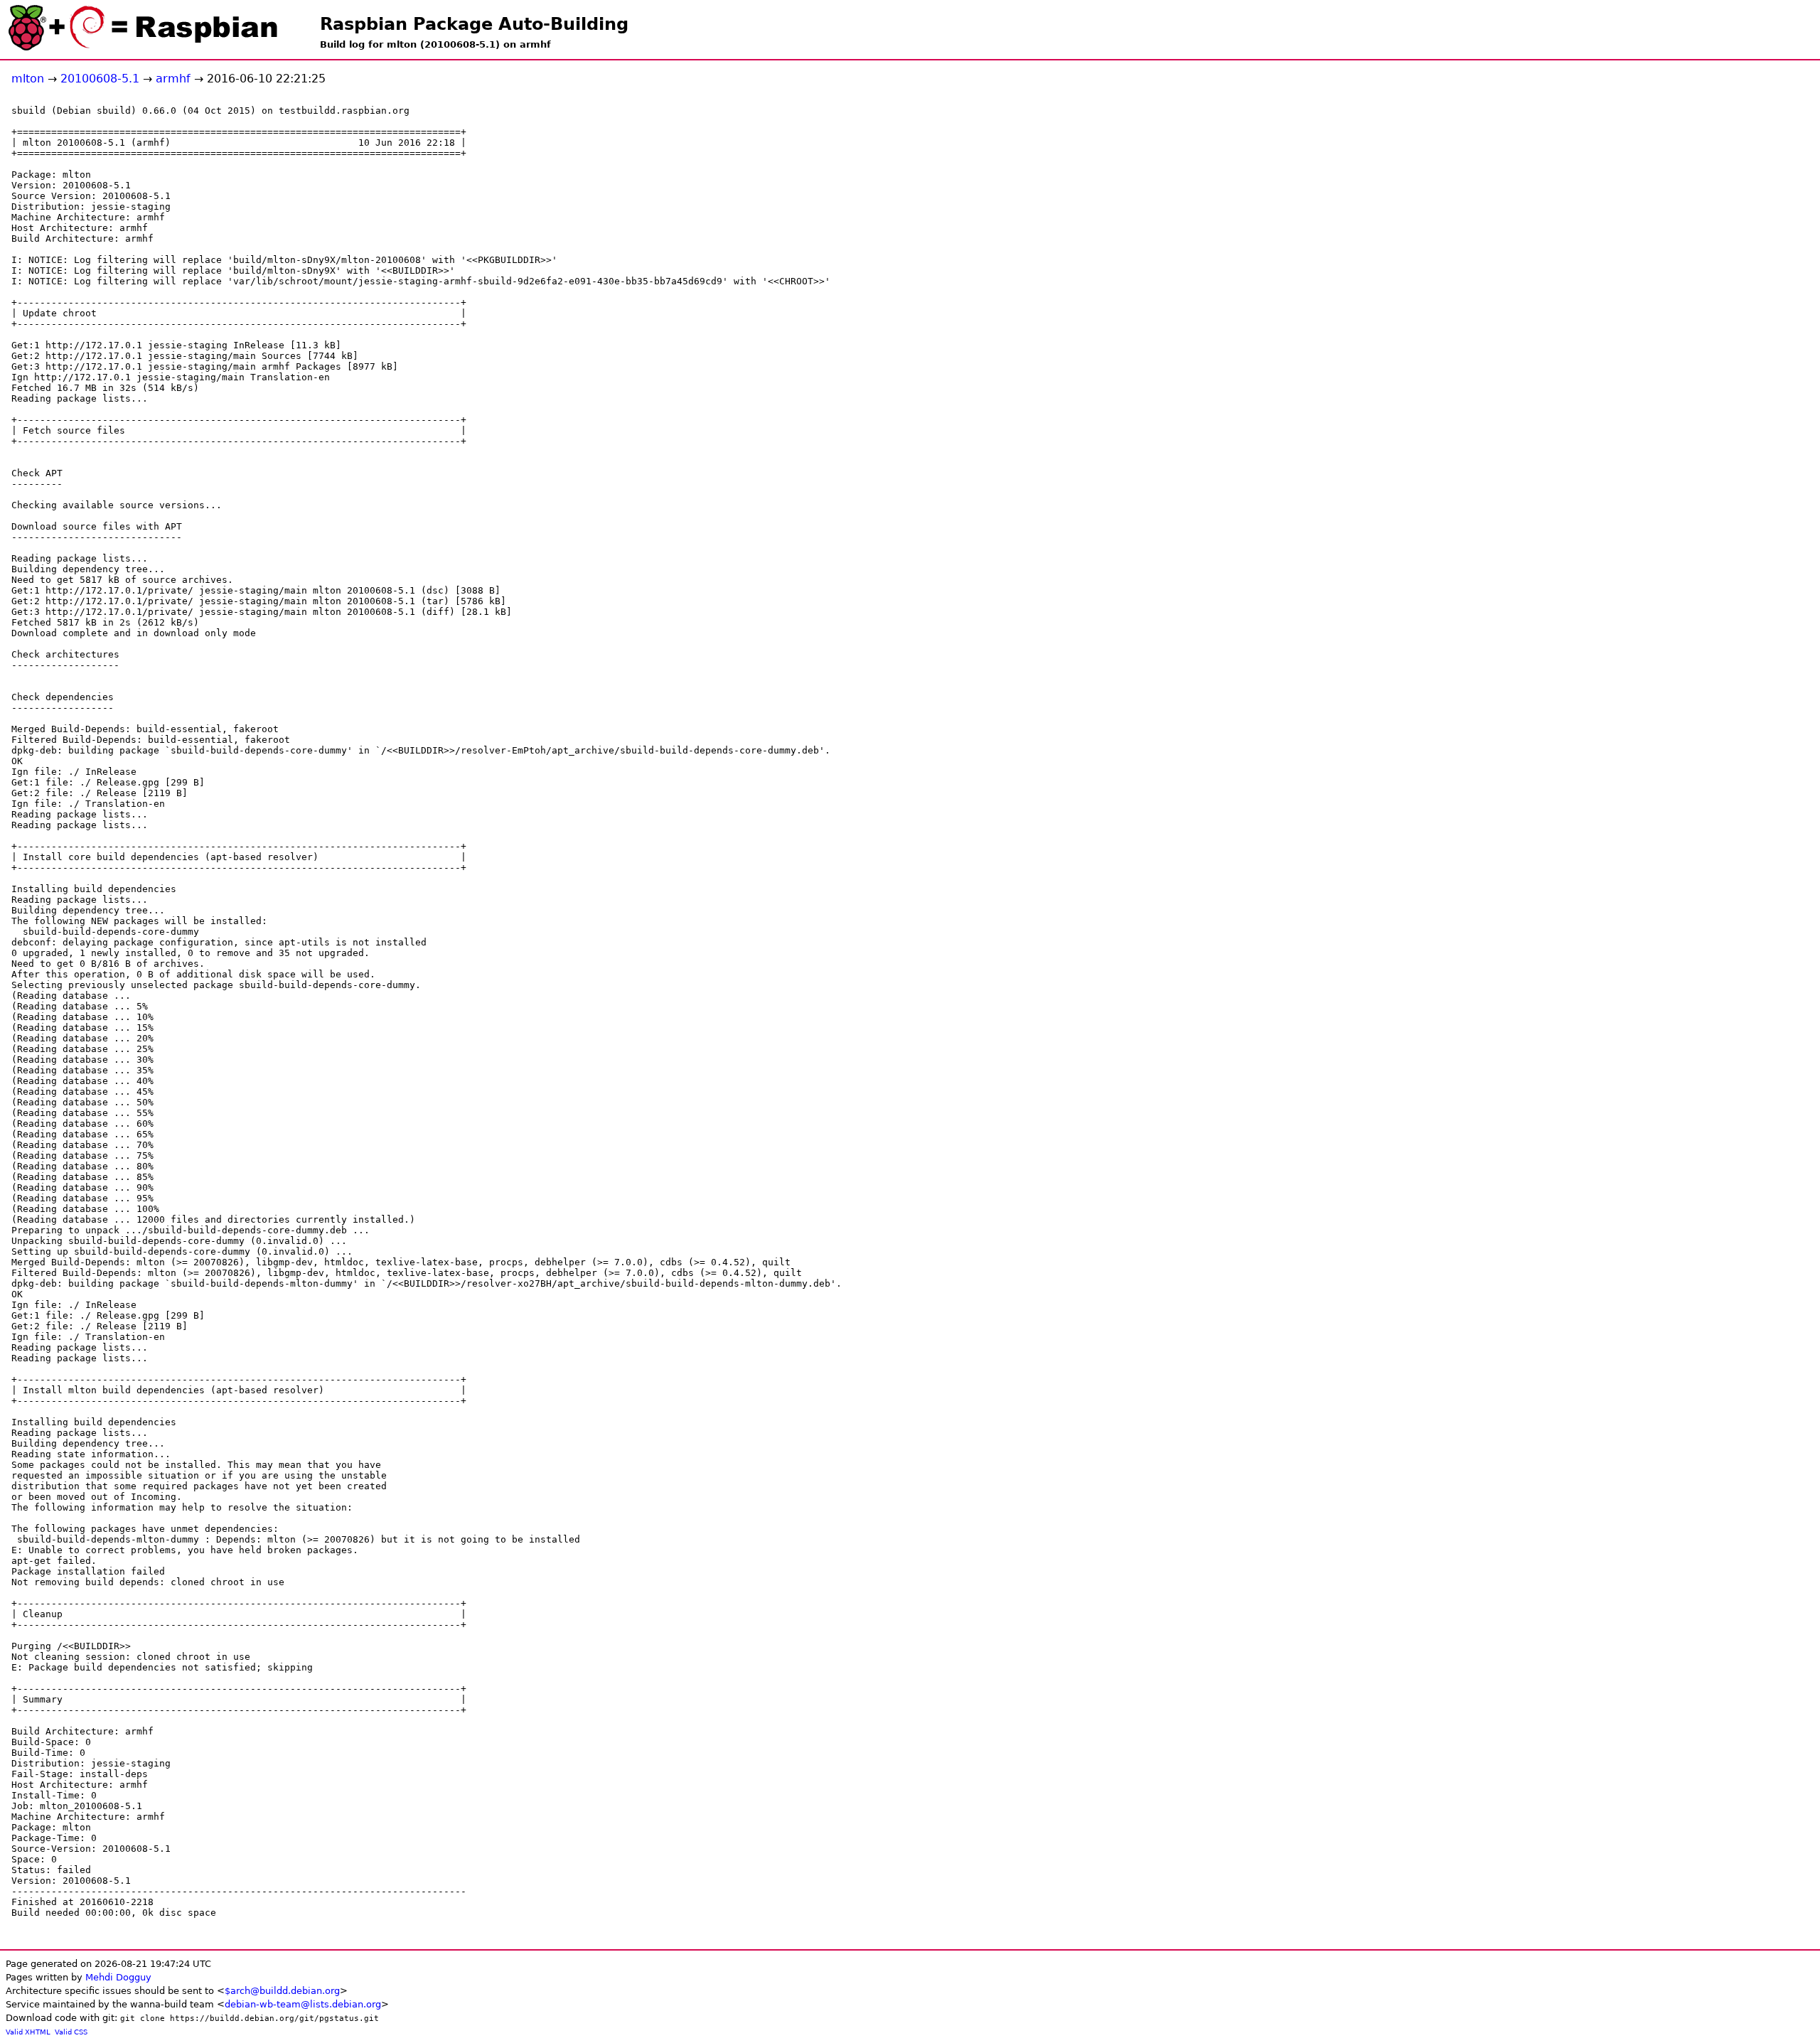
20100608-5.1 (100, 79)
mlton (28, 79)
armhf (173, 79)
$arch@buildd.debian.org (282, 1991)
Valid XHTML (28, 2032)
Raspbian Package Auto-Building (474, 24)
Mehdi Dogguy (118, 1977)
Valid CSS (71, 2032)
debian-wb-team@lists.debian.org (303, 2004)
